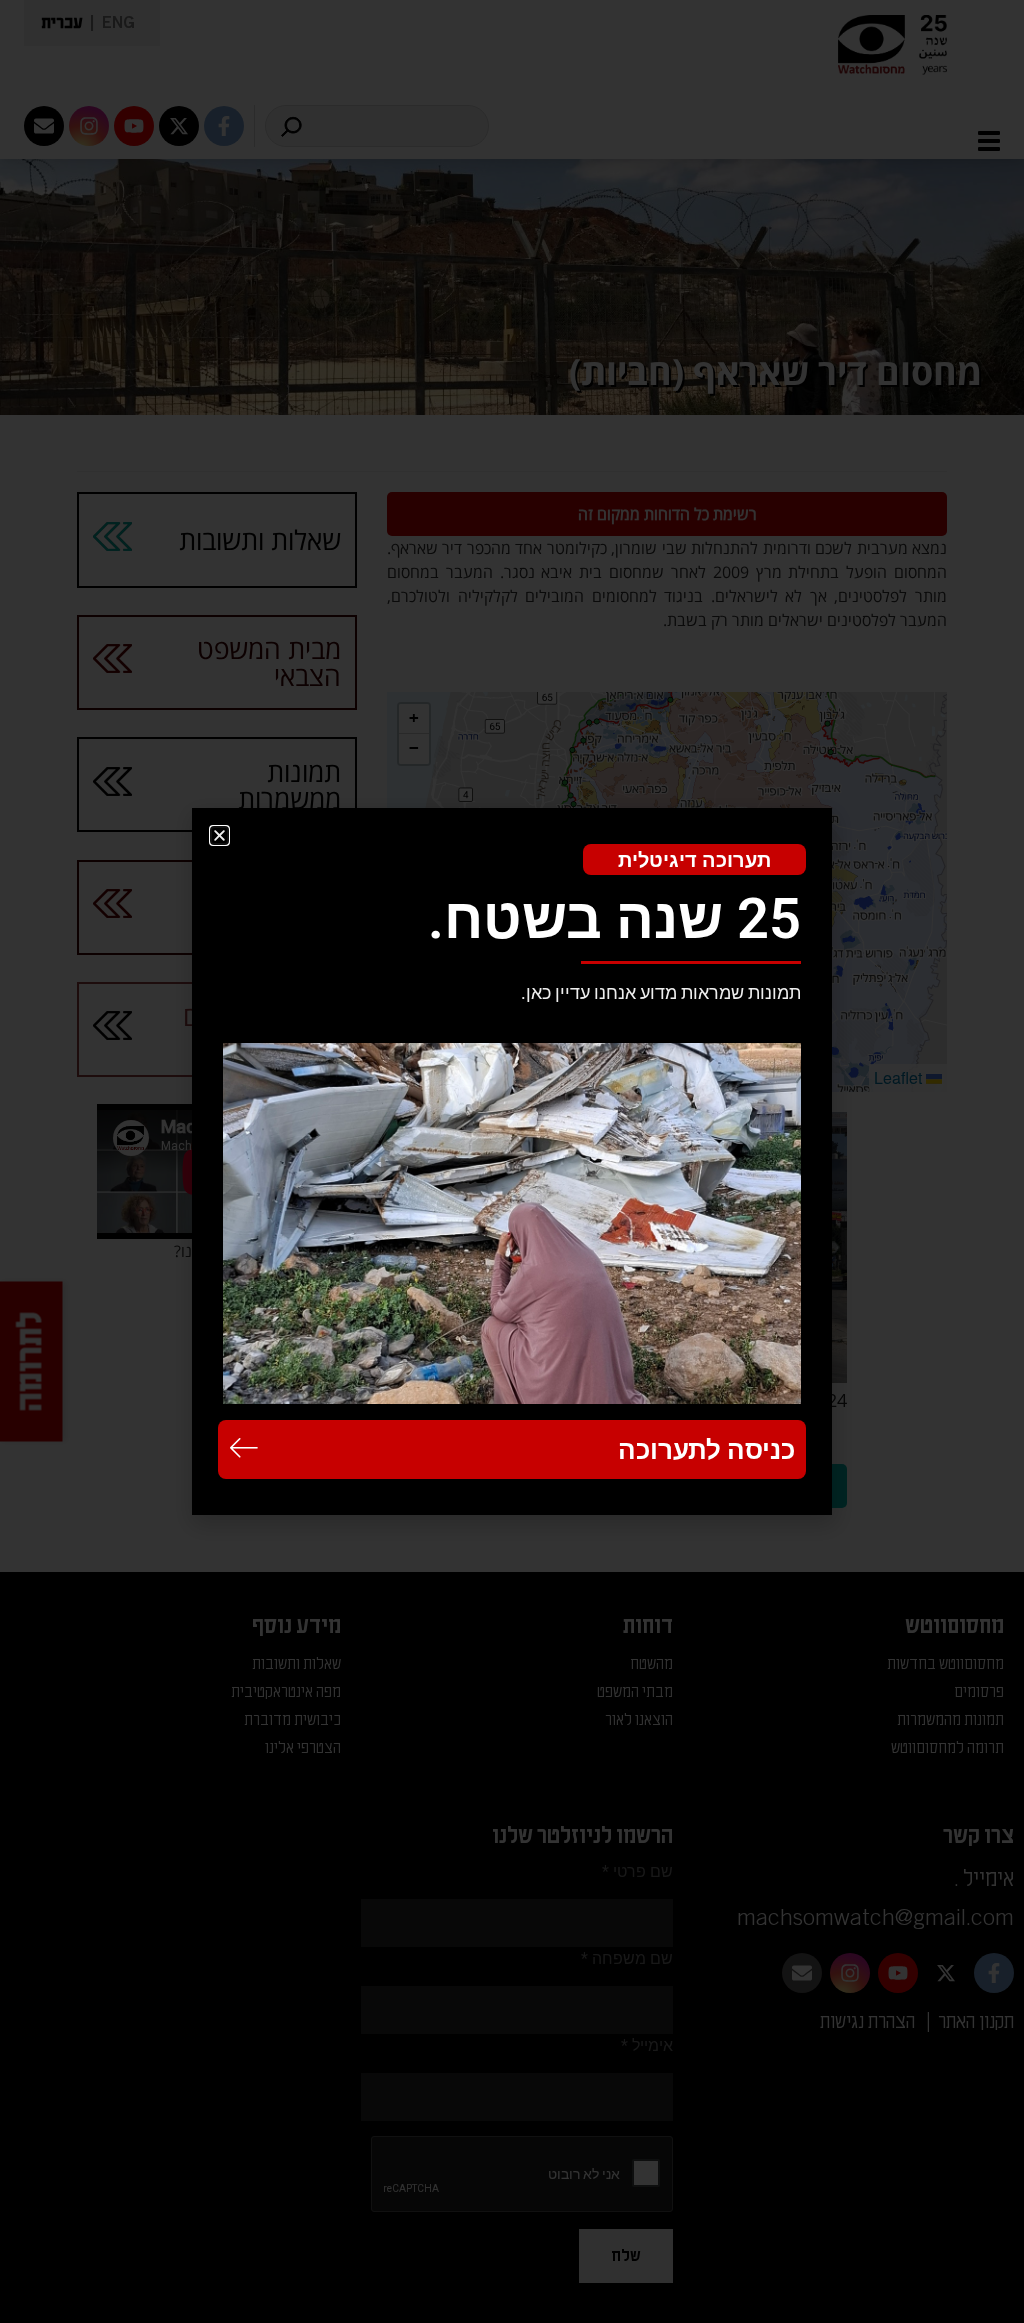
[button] (219, 835)
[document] (512, 1161)
